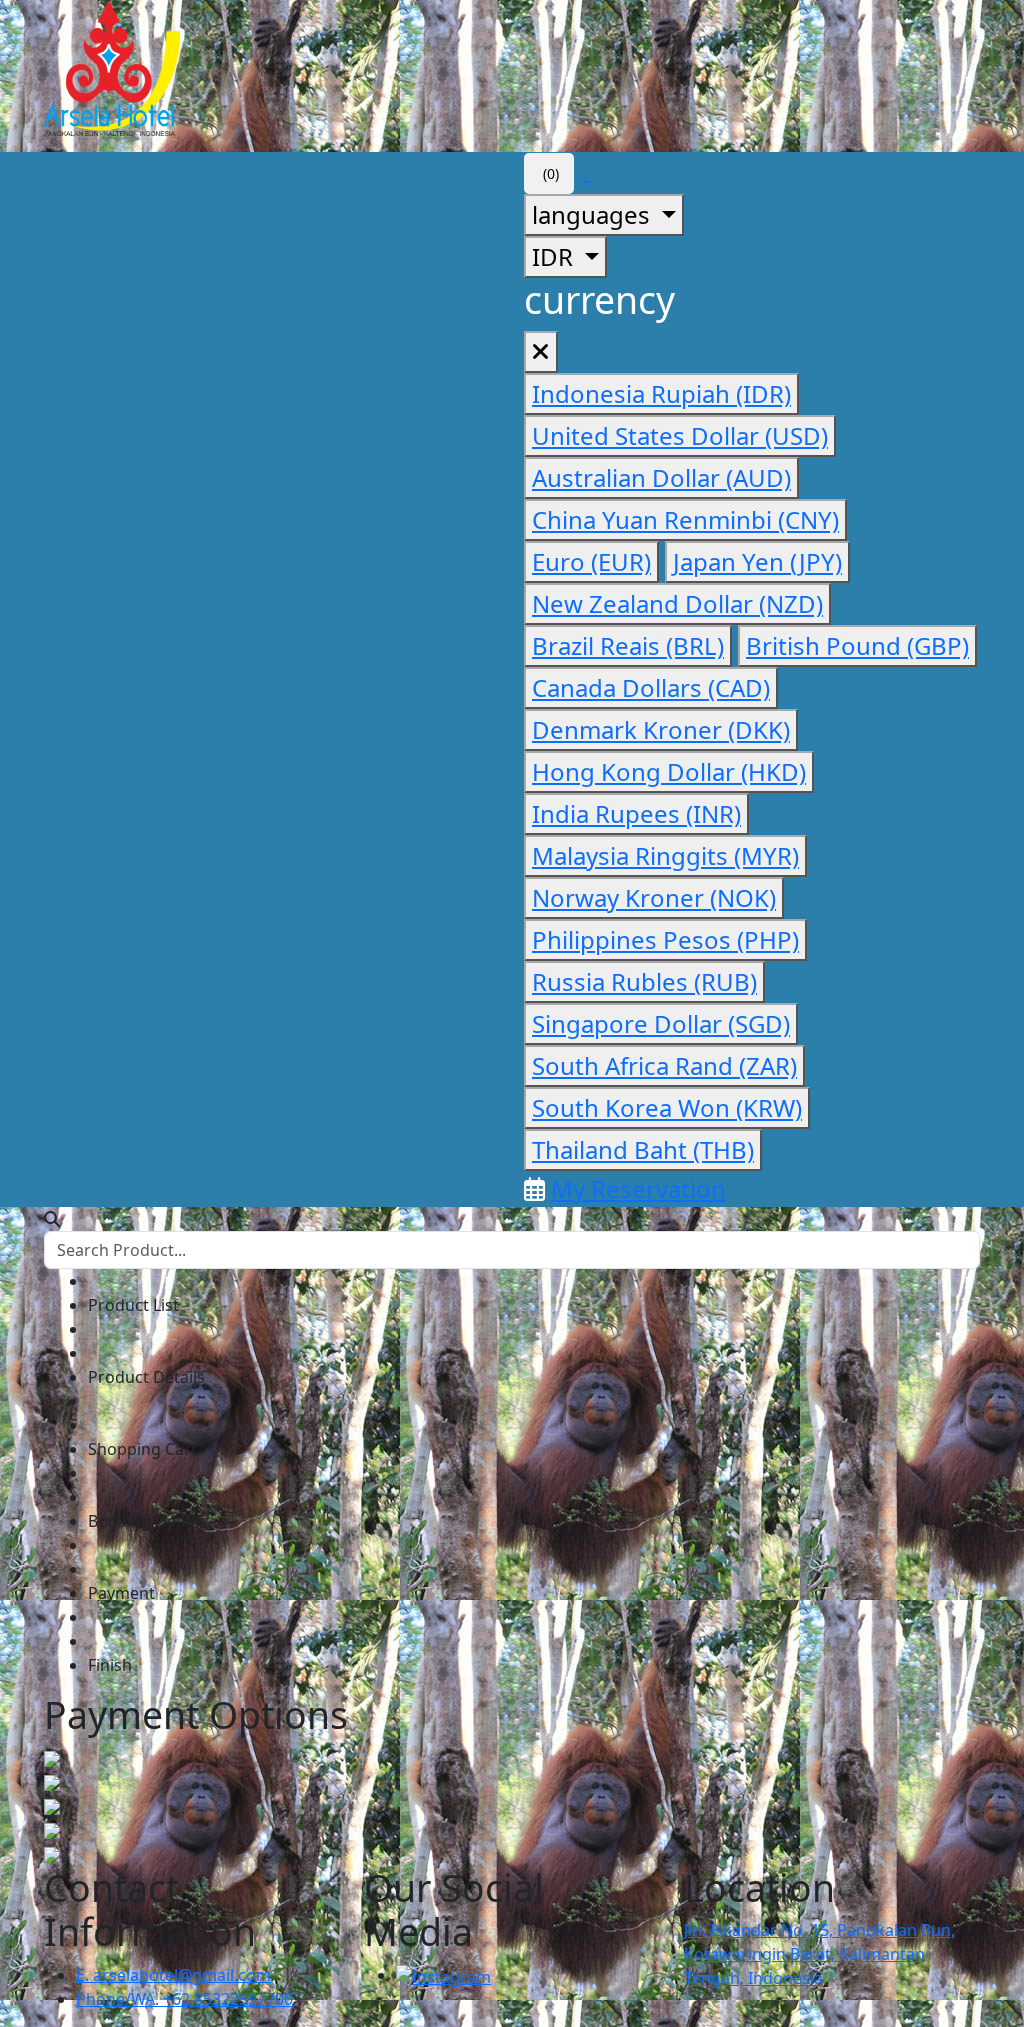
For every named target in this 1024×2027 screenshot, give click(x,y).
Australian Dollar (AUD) (661, 477)
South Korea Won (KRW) (667, 1107)
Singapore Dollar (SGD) (661, 1023)
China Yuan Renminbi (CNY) (685, 519)
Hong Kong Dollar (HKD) (669, 771)
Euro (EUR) (591, 561)
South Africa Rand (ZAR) (664, 1065)
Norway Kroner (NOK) (654, 897)
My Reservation (638, 1188)
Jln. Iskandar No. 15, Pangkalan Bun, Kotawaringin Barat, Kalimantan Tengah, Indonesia (819, 1954)
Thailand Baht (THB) (643, 1149)
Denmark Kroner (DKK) (661, 729)
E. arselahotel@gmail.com (173, 1975)
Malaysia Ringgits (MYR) (665, 855)
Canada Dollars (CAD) (651, 687)
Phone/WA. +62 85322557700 (184, 1999)
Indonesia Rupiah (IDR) (661, 393)
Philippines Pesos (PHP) (665, 939)
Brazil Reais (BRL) (628, 645)
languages (594, 214)
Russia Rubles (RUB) (644, 981)
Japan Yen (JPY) (757, 561)
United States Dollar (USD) (680, 435)
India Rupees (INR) (636, 813)
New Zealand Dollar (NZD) (677, 603)
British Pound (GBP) (857, 645)
